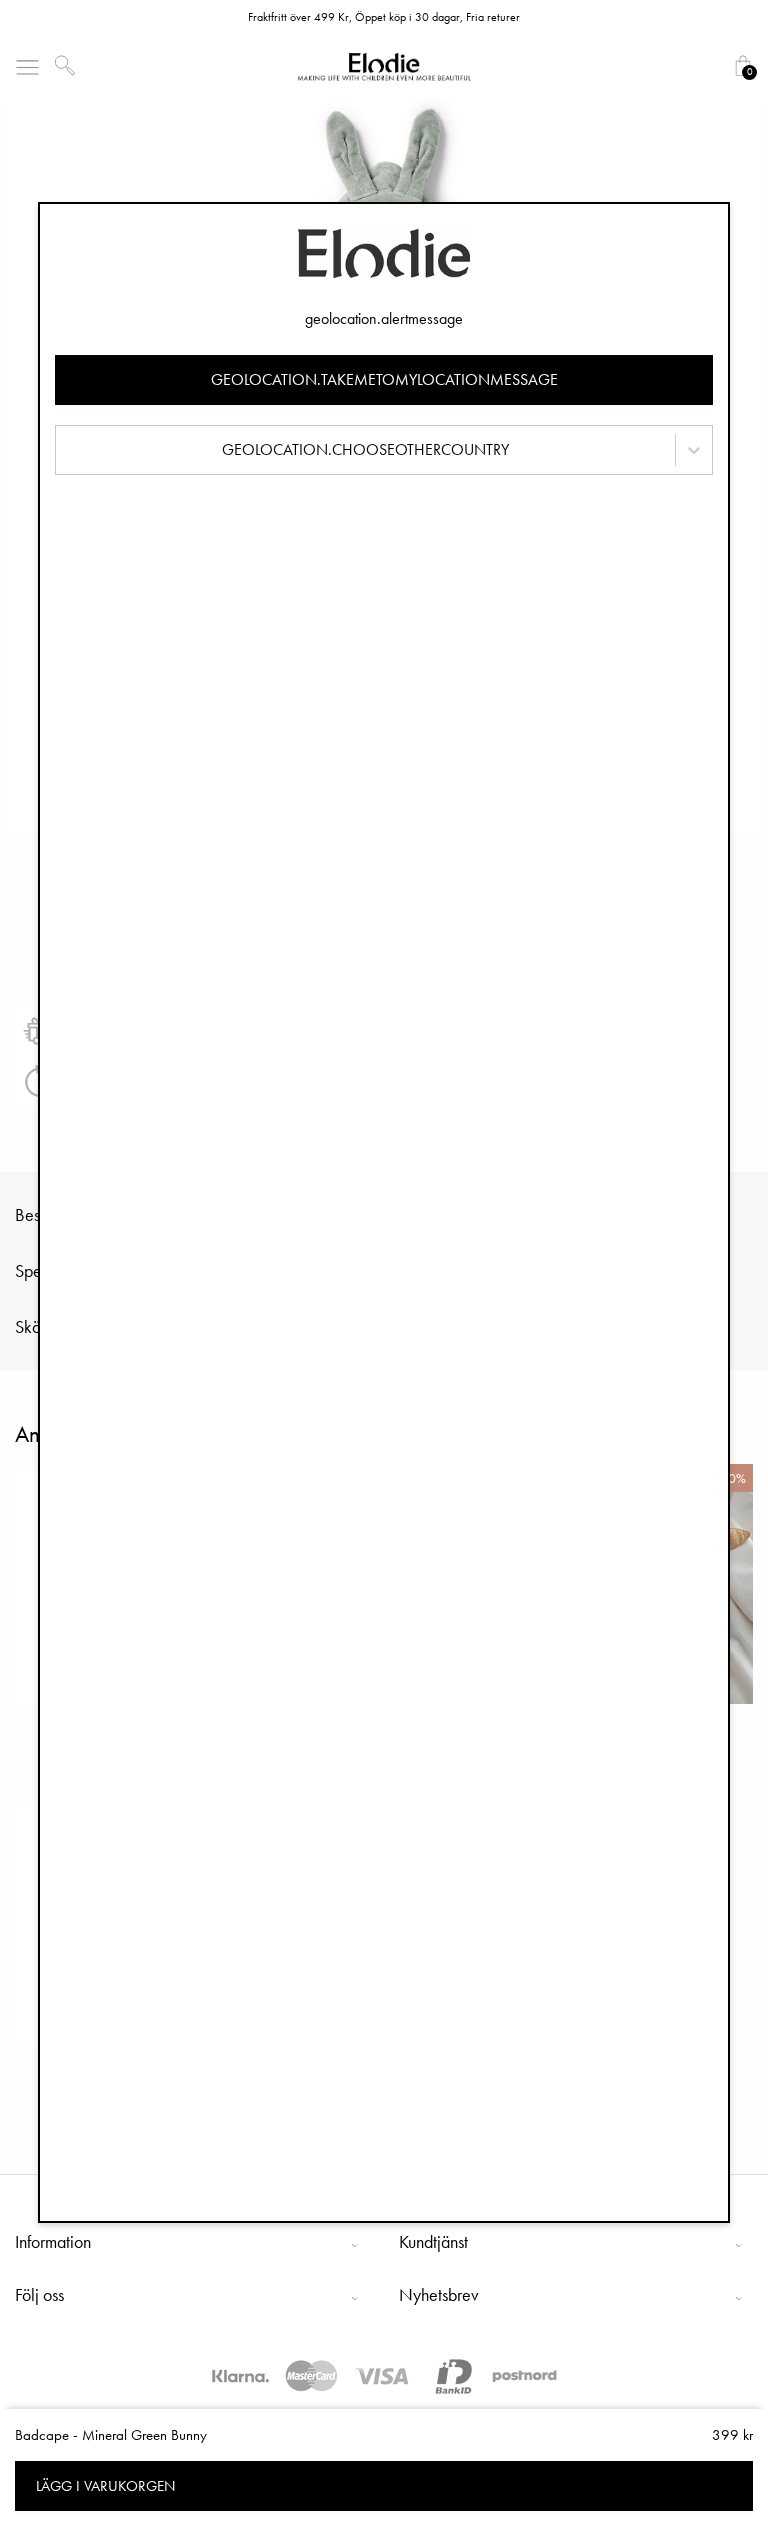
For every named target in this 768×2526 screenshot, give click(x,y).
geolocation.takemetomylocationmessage (384, 379)
